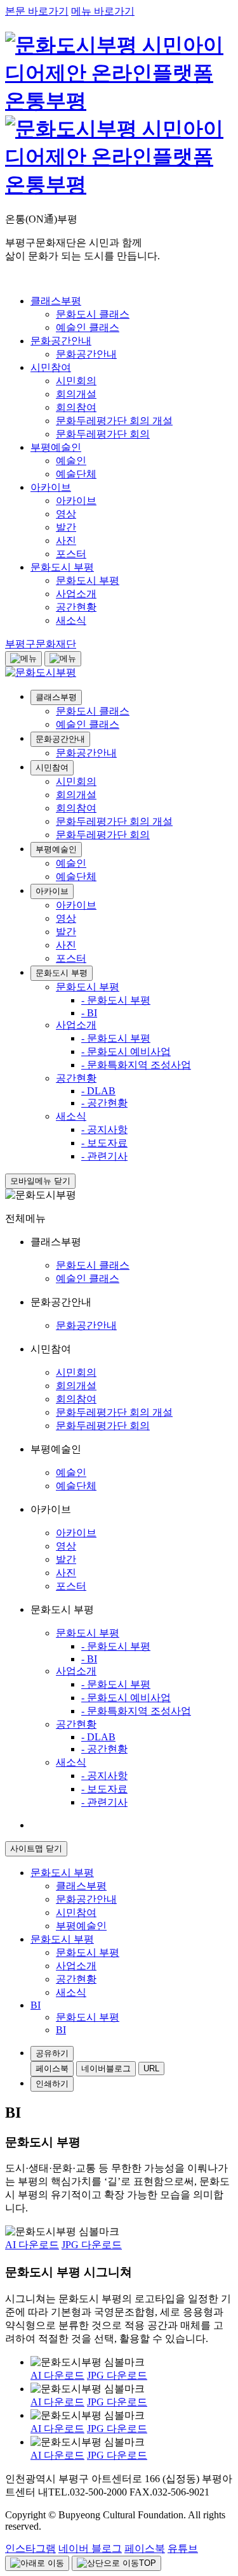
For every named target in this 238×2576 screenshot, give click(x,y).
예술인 (71, 863)
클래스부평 (56, 697)
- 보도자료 (104, 1143)
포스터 (71, 958)
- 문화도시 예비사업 (126, 1052)
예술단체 (76, 877)
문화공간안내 (60, 739)
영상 (66, 918)
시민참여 (52, 767)
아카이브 (52, 891)
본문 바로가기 (37, 11)
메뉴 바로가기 (103, 11)
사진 (66, 945)
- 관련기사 (104, 1156)
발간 (66, 932)
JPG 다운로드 (92, 2245)
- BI (89, 1013)
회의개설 (76, 795)
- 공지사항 (104, 1129)
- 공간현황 (104, 1103)
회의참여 (76, 808)
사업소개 (76, 1025)
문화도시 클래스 (93, 711)
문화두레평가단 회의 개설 (114, 821)
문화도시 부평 (62, 973)
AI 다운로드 (32, 2245)
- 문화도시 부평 (116, 1000)
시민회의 (76, 781)
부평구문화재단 (41, 644)
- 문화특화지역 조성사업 (136, 1065)
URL (151, 2068)
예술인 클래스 (88, 724)
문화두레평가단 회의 (103, 835)
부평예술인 (56, 849)
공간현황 (76, 1078)
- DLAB (98, 1091)
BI (61, 2030)
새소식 (71, 1116)
